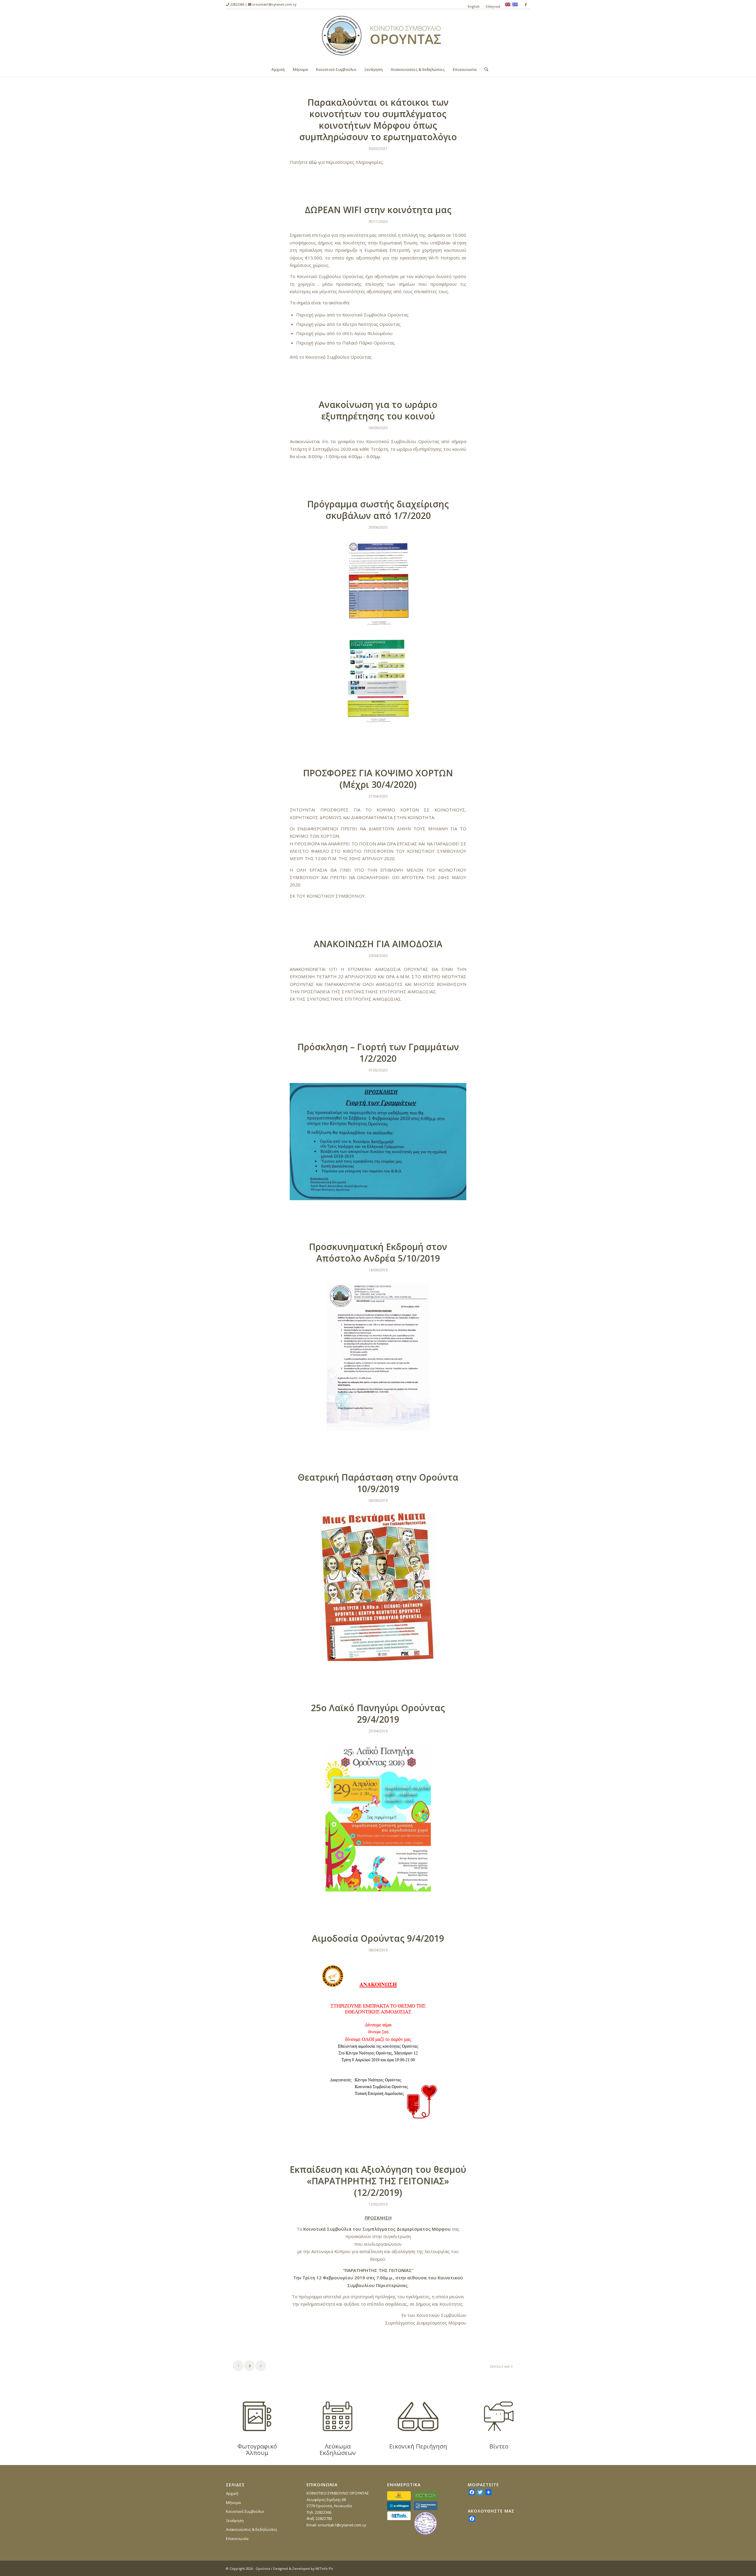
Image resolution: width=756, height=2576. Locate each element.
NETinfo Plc (324, 2568)
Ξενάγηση (235, 2521)
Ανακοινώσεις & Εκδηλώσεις (251, 2529)
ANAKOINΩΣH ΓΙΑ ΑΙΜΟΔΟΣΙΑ (378, 944)
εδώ (313, 162)
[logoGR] (378, 36)
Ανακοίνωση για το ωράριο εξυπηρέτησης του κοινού (378, 410)
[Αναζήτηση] (484, 69)
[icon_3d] (418, 2416)
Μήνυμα (233, 2503)
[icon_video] (499, 2416)
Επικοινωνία (237, 2539)
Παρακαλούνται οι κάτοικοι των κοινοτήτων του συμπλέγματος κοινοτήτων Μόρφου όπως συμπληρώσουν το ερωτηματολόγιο (378, 120)
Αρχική (232, 2493)
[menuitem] (474, 6)
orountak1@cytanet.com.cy (274, 4)
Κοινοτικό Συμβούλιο (245, 2511)
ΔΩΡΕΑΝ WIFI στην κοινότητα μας (378, 210)
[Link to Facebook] (526, 4)
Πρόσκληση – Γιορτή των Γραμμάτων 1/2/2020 (378, 1053)
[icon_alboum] (257, 2416)
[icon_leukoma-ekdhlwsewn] (338, 2416)
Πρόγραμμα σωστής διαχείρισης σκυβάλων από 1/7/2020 (378, 510)
